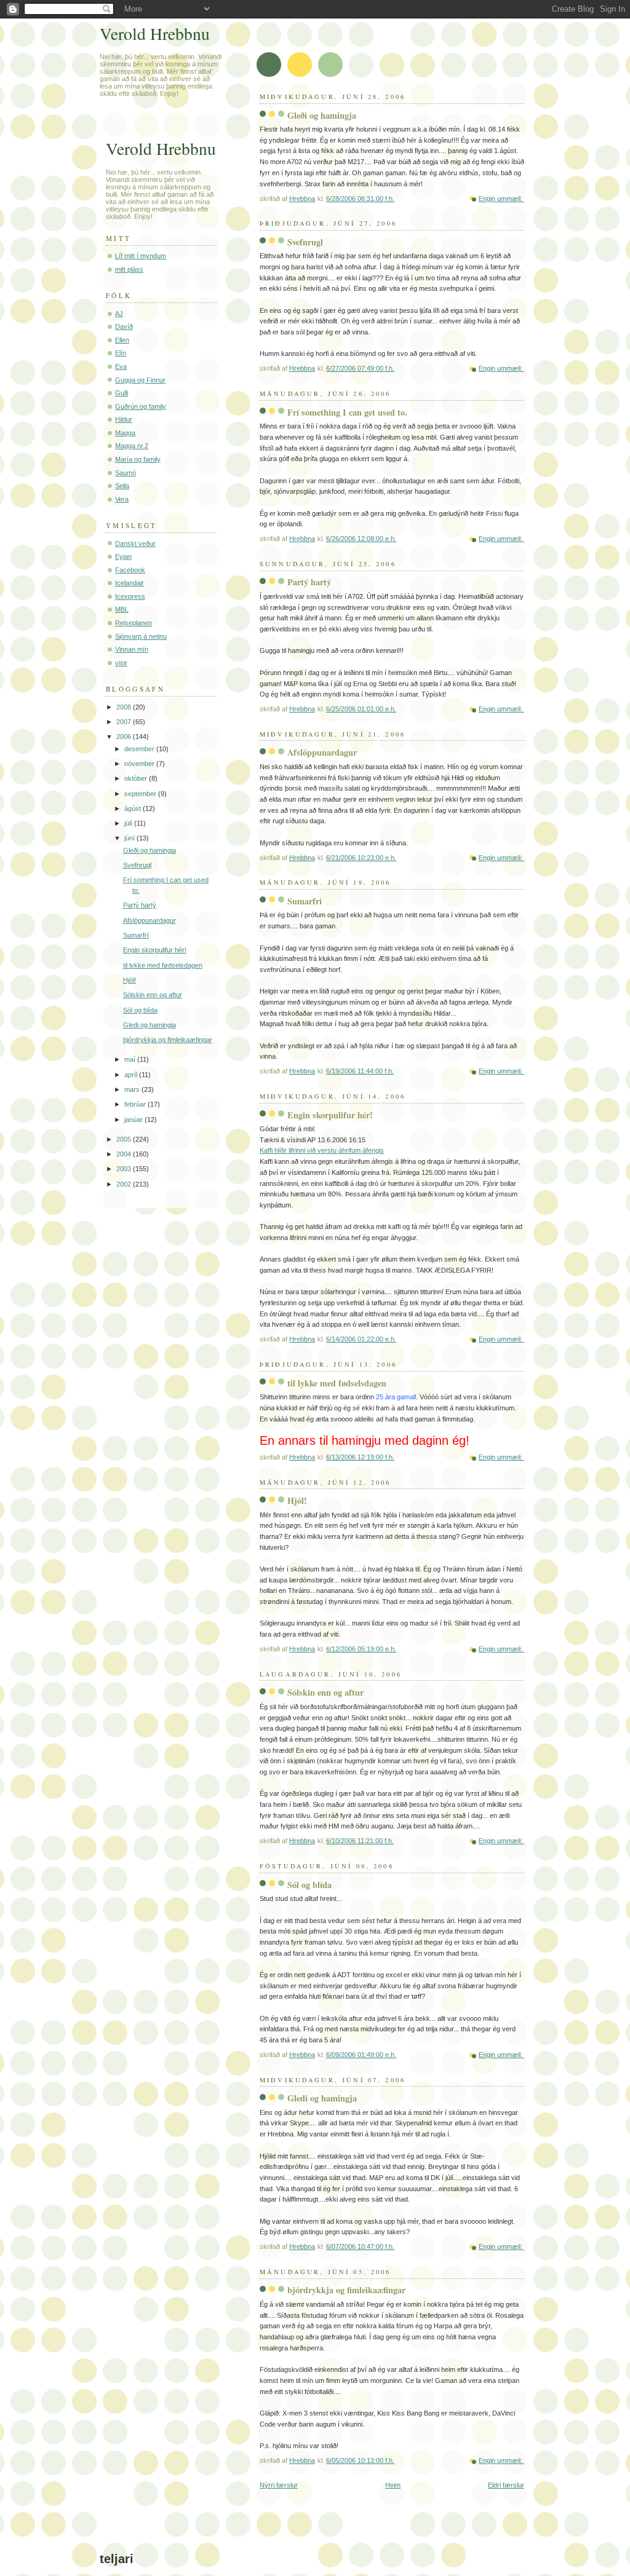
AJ (119, 314)
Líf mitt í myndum (141, 256)
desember (140, 749)
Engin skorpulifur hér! (330, 1115)
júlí (129, 823)
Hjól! (297, 1500)
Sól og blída (309, 1885)
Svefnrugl (305, 242)
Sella (122, 486)
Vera (122, 499)
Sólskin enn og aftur (325, 1692)
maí (131, 1059)
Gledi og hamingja (322, 2098)
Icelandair (130, 583)
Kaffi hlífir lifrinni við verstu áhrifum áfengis (322, 1150)
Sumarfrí (305, 901)
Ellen (122, 340)
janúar (134, 1120)
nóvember (140, 764)
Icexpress (130, 596)
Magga (125, 433)
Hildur (124, 419)
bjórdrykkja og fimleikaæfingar (346, 2290)
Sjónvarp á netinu (141, 636)
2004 (125, 1154)
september (141, 794)
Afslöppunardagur (322, 752)
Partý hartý (309, 582)
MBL (122, 609)
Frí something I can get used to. (347, 412)
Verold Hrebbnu (155, 34)
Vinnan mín (132, 649)
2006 (125, 737)
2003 (125, 1169)
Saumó (126, 473)
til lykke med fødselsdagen (337, 1383)
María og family (138, 459)
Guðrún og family (141, 406)
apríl (132, 1075)
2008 (125, 707)
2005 (125, 1139)
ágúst (134, 808)
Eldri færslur (506, 2485)
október (137, 778)
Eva (121, 366)
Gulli (122, 393)
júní (130, 838)
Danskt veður (135, 543)
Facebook (130, 570)
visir (121, 663)
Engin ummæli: (501, 199)
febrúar (136, 1104)
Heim (393, 2485)
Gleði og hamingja (322, 115)
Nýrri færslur (279, 2485)
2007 (125, 722)
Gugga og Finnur (140, 380)
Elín (121, 353)
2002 (125, 1184)
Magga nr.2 (132, 446)
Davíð (124, 326)
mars (133, 1089)
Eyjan (123, 556)
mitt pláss (129, 269)
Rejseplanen (134, 623)
